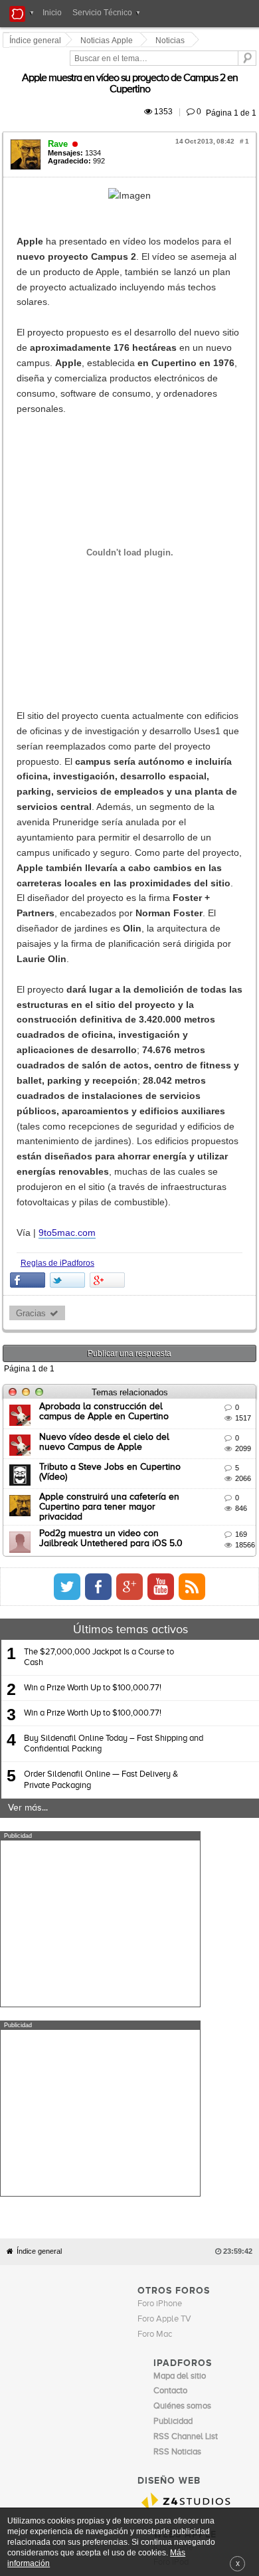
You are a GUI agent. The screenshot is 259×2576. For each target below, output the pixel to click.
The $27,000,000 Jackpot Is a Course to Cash (99, 1275)
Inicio (52, 13)
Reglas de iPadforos (59, 886)
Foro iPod (171, 1991)
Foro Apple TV (164, 1747)
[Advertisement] (100, 1541)
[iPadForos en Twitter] (185, 1204)
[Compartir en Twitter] (69, 904)
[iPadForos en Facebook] (216, 1204)
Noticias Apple (109, 41)
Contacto (156, 2017)
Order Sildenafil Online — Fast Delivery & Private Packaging (101, 1398)
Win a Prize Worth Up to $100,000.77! (93, 1305)
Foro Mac (155, 1762)
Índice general (39, 1679)
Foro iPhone (160, 1732)
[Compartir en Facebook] (30, 904)
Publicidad (193, 2017)
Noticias (172, 41)
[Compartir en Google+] (109, 904)
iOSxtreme (173, 1976)
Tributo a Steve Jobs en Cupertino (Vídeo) (127, 1091)
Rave (60, 117)
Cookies (122, 2017)
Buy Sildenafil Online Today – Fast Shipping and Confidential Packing (114, 1361)
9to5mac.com (69, 856)
